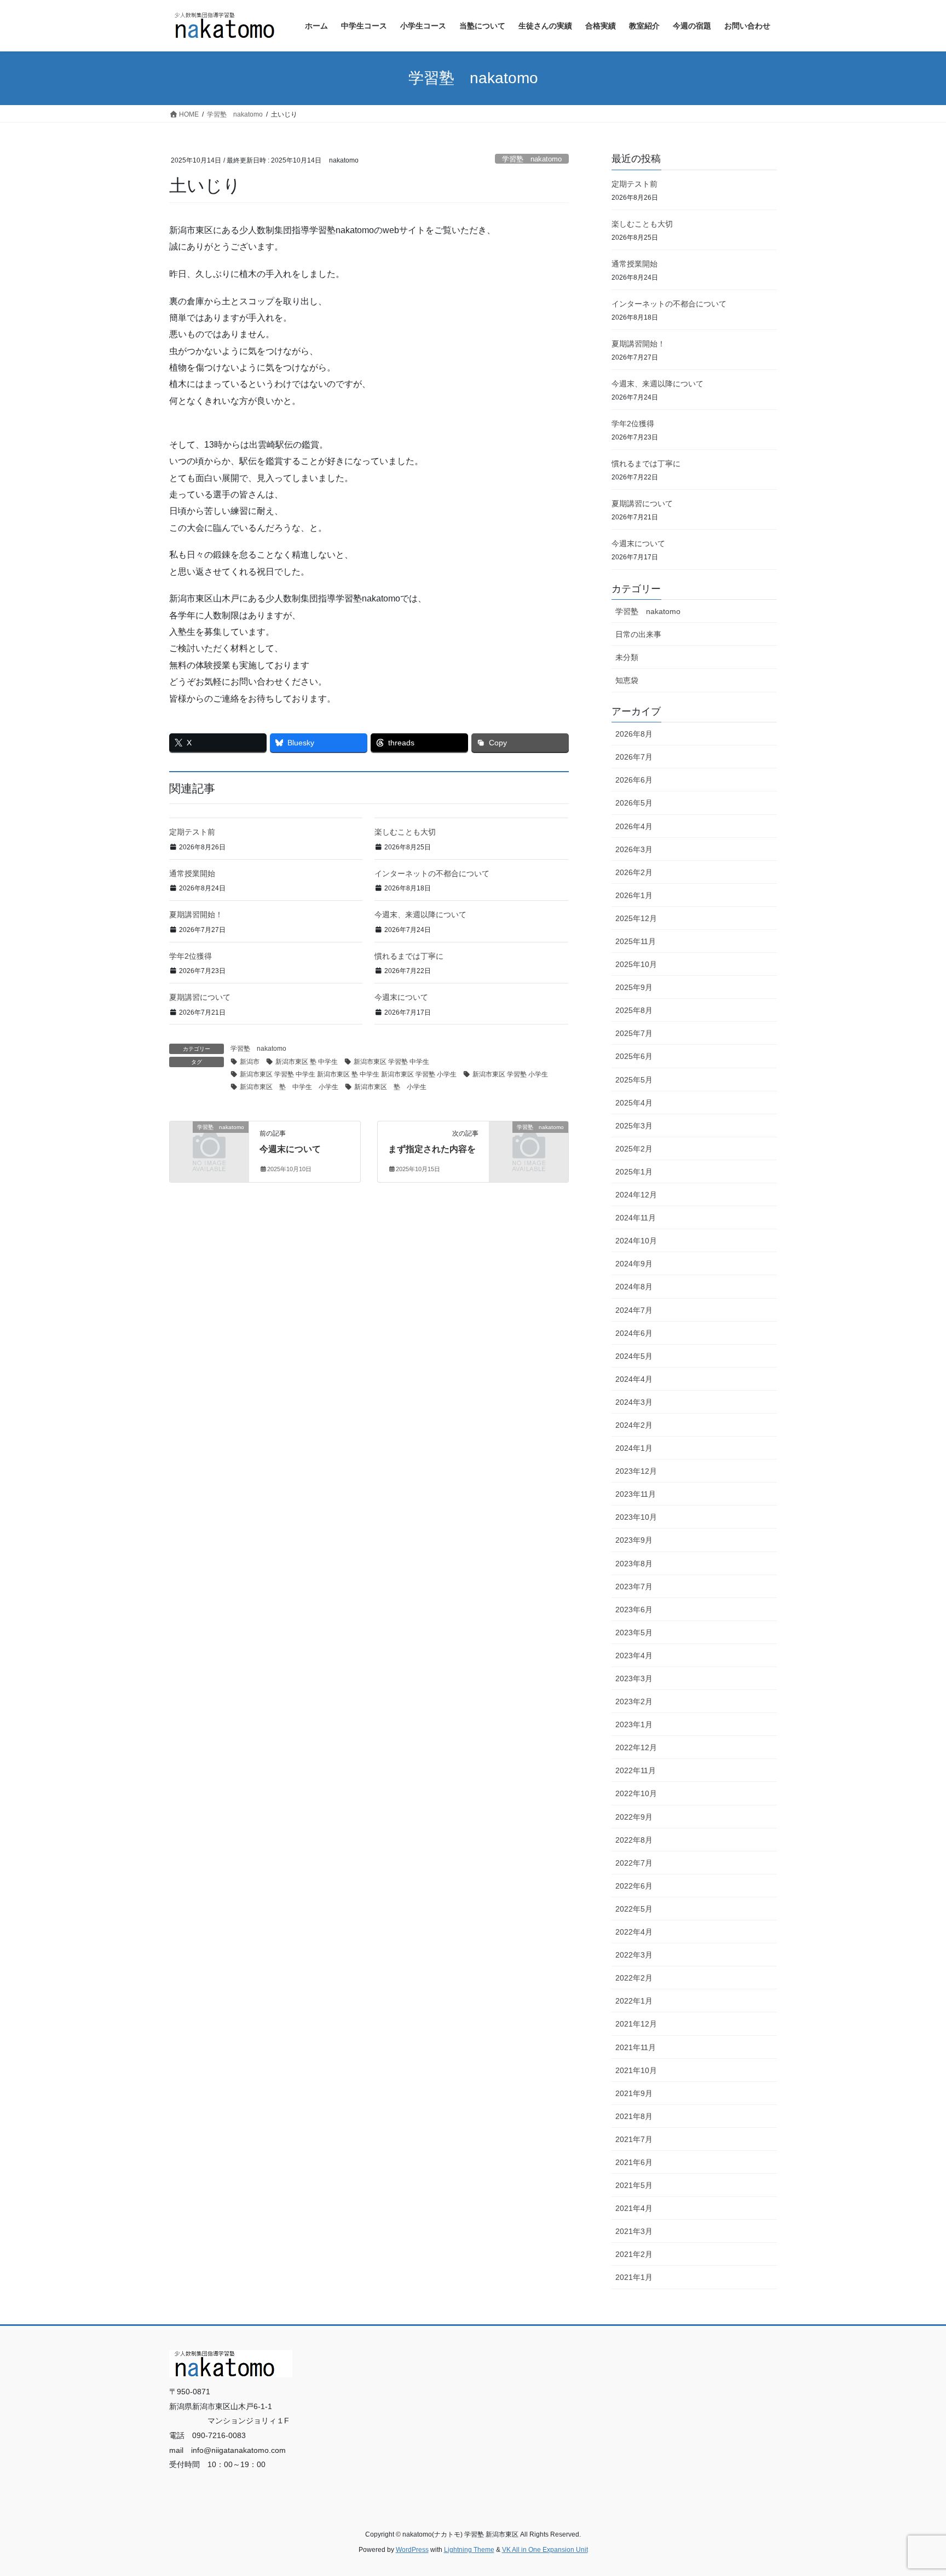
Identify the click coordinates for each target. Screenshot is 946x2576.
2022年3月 (634, 1955)
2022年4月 (634, 1932)
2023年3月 (634, 1678)
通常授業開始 (192, 873)
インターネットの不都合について (432, 873)
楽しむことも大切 (405, 832)
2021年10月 (636, 2070)
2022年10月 (636, 1793)
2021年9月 (634, 2093)
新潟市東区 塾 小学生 (390, 1087)
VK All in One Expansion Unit (545, 2550)
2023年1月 (634, 1724)
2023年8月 (634, 1564)
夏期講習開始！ (196, 914)
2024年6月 (634, 1333)
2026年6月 (634, 780)
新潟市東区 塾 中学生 (307, 1062)
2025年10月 (636, 964)
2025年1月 (634, 1172)
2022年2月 (634, 1978)
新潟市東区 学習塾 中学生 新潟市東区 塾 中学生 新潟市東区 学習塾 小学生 (348, 1074)
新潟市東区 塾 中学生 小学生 (289, 1087)
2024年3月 (634, 1402)
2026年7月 (634, 757)
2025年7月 (634, 1033)
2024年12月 (636, 1195)
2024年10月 (636, 1241)
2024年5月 (634, 1356)
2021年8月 (634, 2116)
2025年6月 (634, 1056)
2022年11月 (636, 1770)
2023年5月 (634, 1633)
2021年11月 (636, 2047)
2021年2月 (634, 2254)
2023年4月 (634, 1655)
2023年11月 (636, 1494)
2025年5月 (634, 1080)
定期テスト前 (192, 832)
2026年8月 (634, 734)
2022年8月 (634, 1840)
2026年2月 (634, 872)
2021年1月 (634, 2277)
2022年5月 (634, 1909)
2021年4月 (634, 2208)
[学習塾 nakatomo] (209, 1145)
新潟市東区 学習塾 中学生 (391, 1062)
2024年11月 (636, 1218)
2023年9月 (634, 1540)
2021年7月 (634, 2139)
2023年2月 (634, 1701)
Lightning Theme (469, 2550)
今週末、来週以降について (420, 914)
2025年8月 (634, 1010)
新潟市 (250, 1062)
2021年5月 (634, 2185)
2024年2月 (634, 1425)
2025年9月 (634, 987)
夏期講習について (200, 997)
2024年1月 (634, 1448)
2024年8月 (634, 1287)
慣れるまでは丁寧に (409, 956)
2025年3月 (634, 1126)
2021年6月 (634, 2162)
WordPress (412, 2550)
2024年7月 (634, 1310)
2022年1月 (634, 2001)
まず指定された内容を (432, 1149)
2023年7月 (634, 1587)
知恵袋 (627, 680)
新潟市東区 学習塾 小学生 (510, 1074)
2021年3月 (634, 2231)
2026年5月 (634, 803)
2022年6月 (634, 1886)
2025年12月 (636, 918)
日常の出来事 (638, 634)
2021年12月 (636, 2024)
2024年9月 (634, 1264)
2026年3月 (634, 849)
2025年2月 (634, 1149)
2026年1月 (634, 895)
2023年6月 (634, 1610)
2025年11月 (636, 941)
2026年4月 (634, 826)
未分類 (627, 657)
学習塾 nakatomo (532, 159)
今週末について (401, 997)
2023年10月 (636, 1517)
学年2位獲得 (191, 956)
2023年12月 (636, 1471)
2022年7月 (634, 1863)
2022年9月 (634, 1817)
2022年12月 (636, 1747)
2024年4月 (634, 1379)
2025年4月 (634, 1103)
